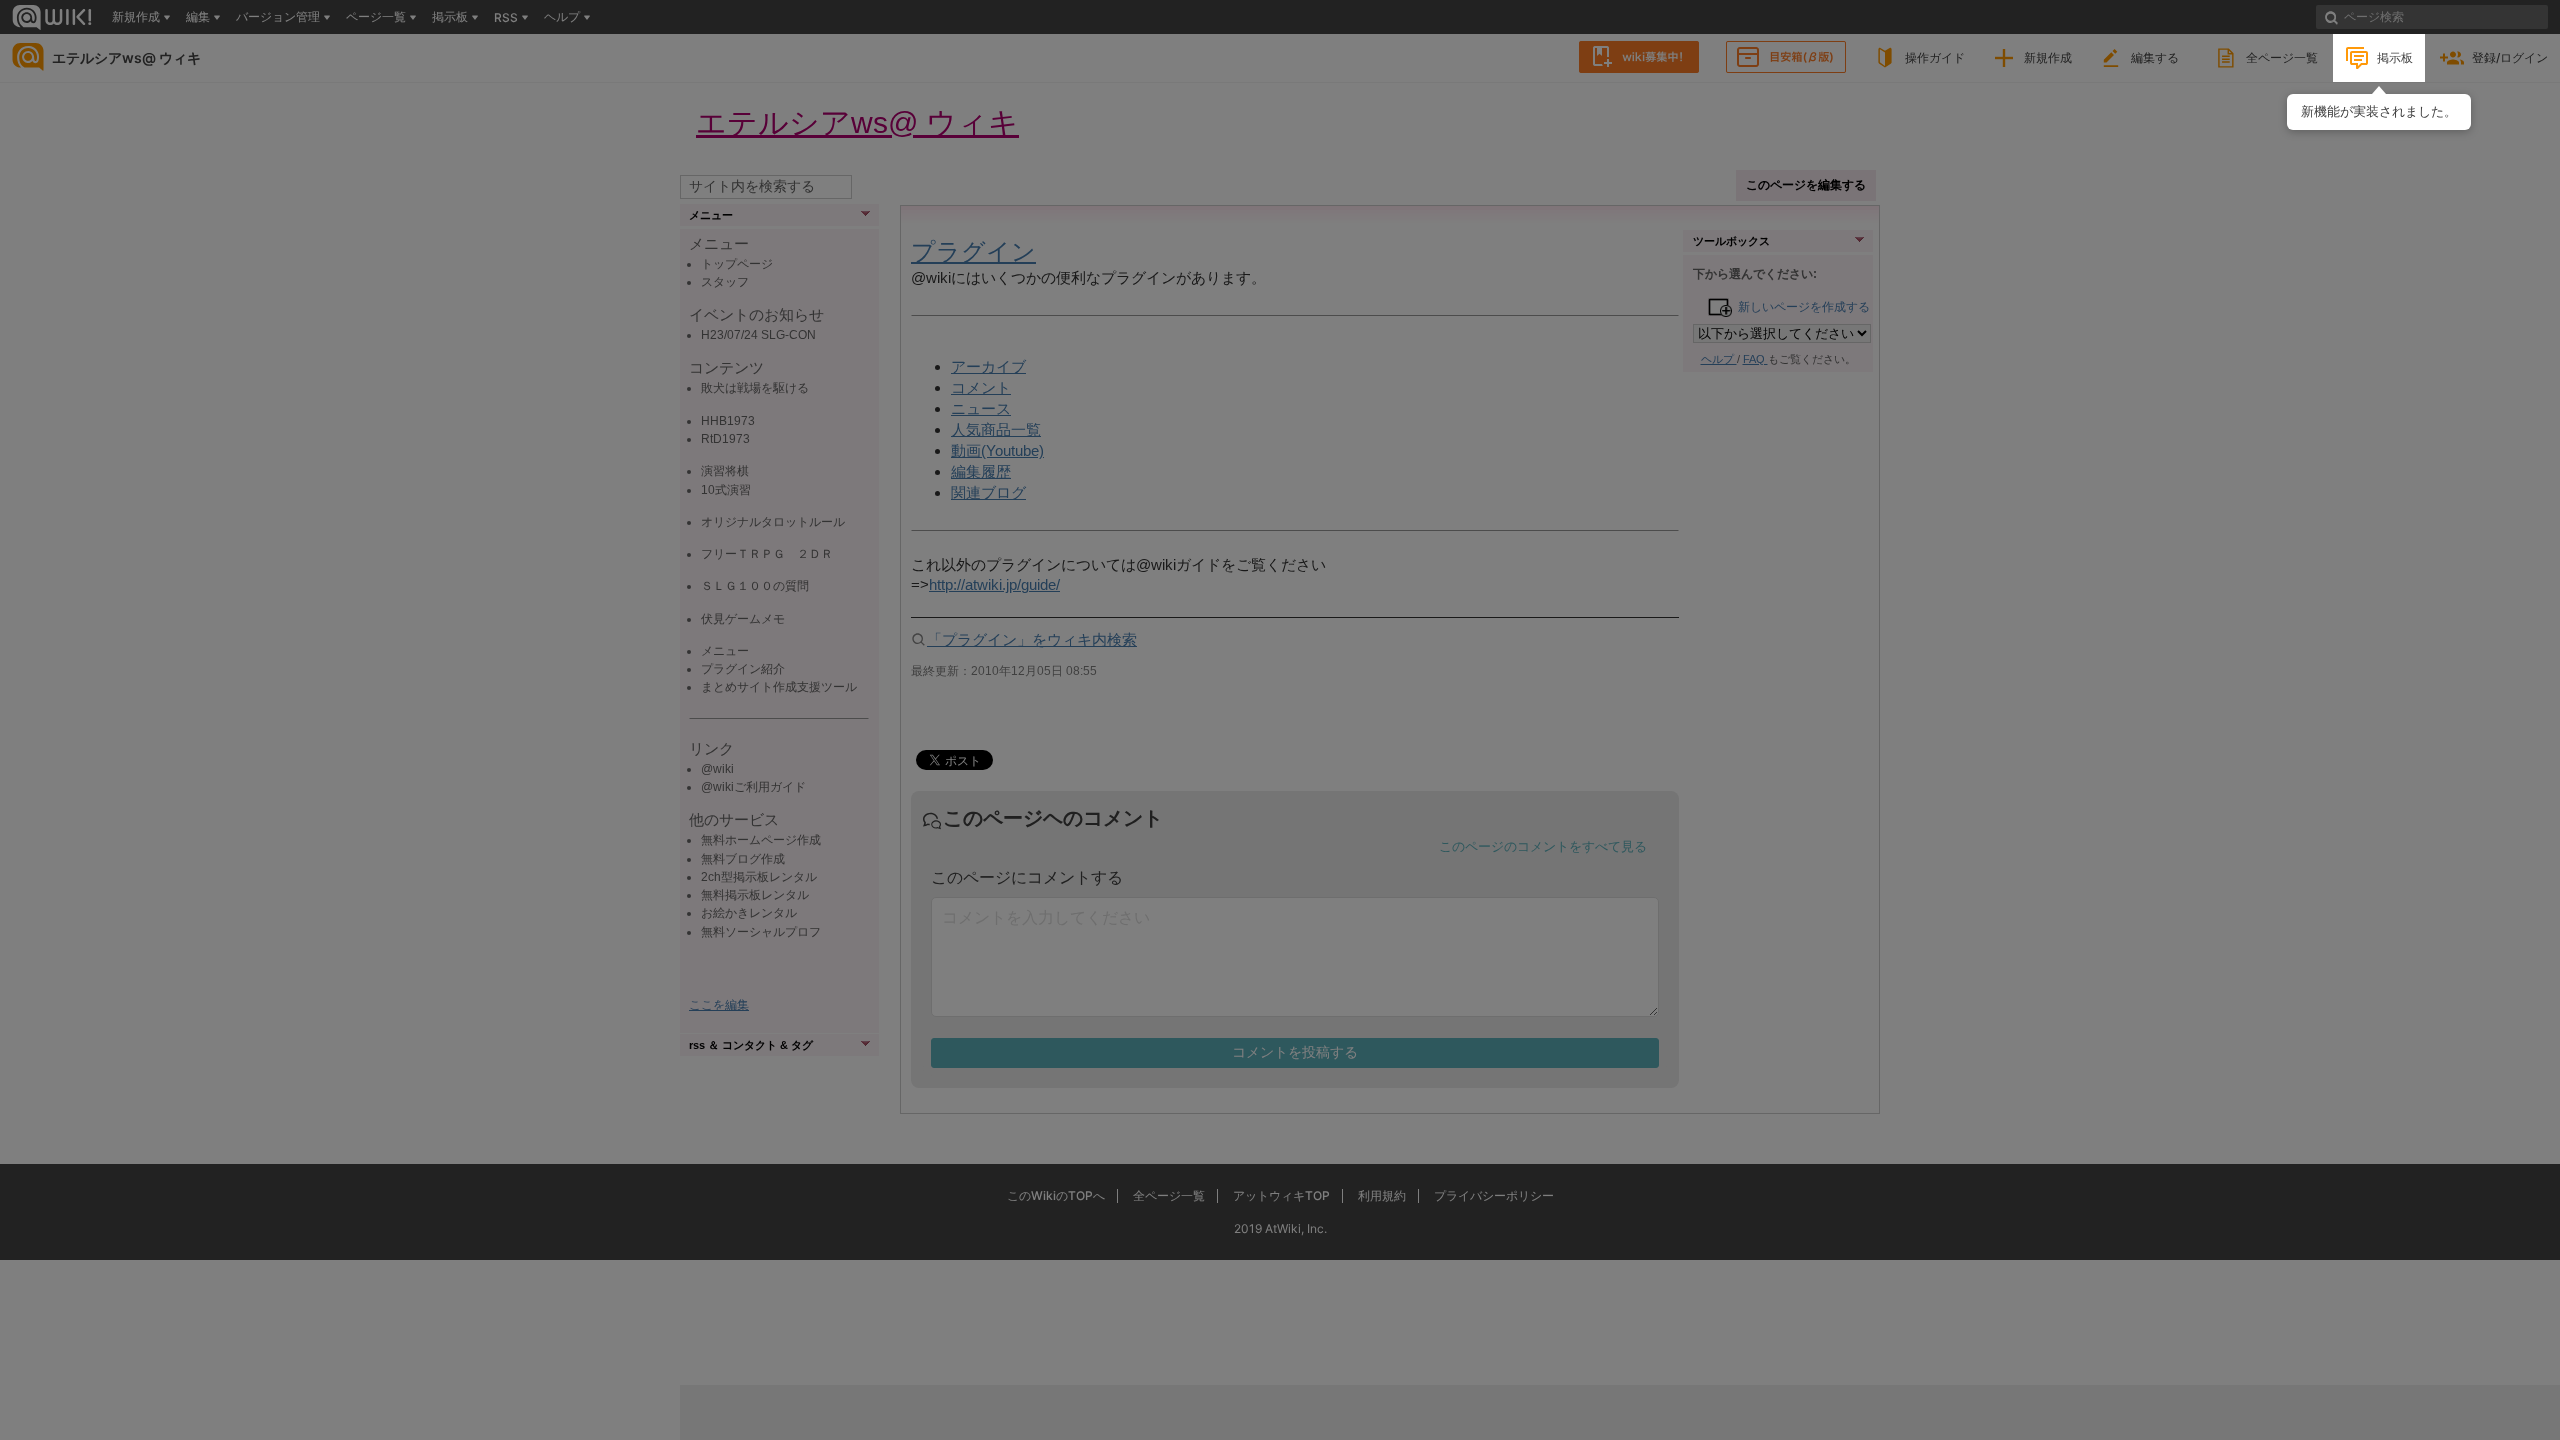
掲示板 (2395, 57)
